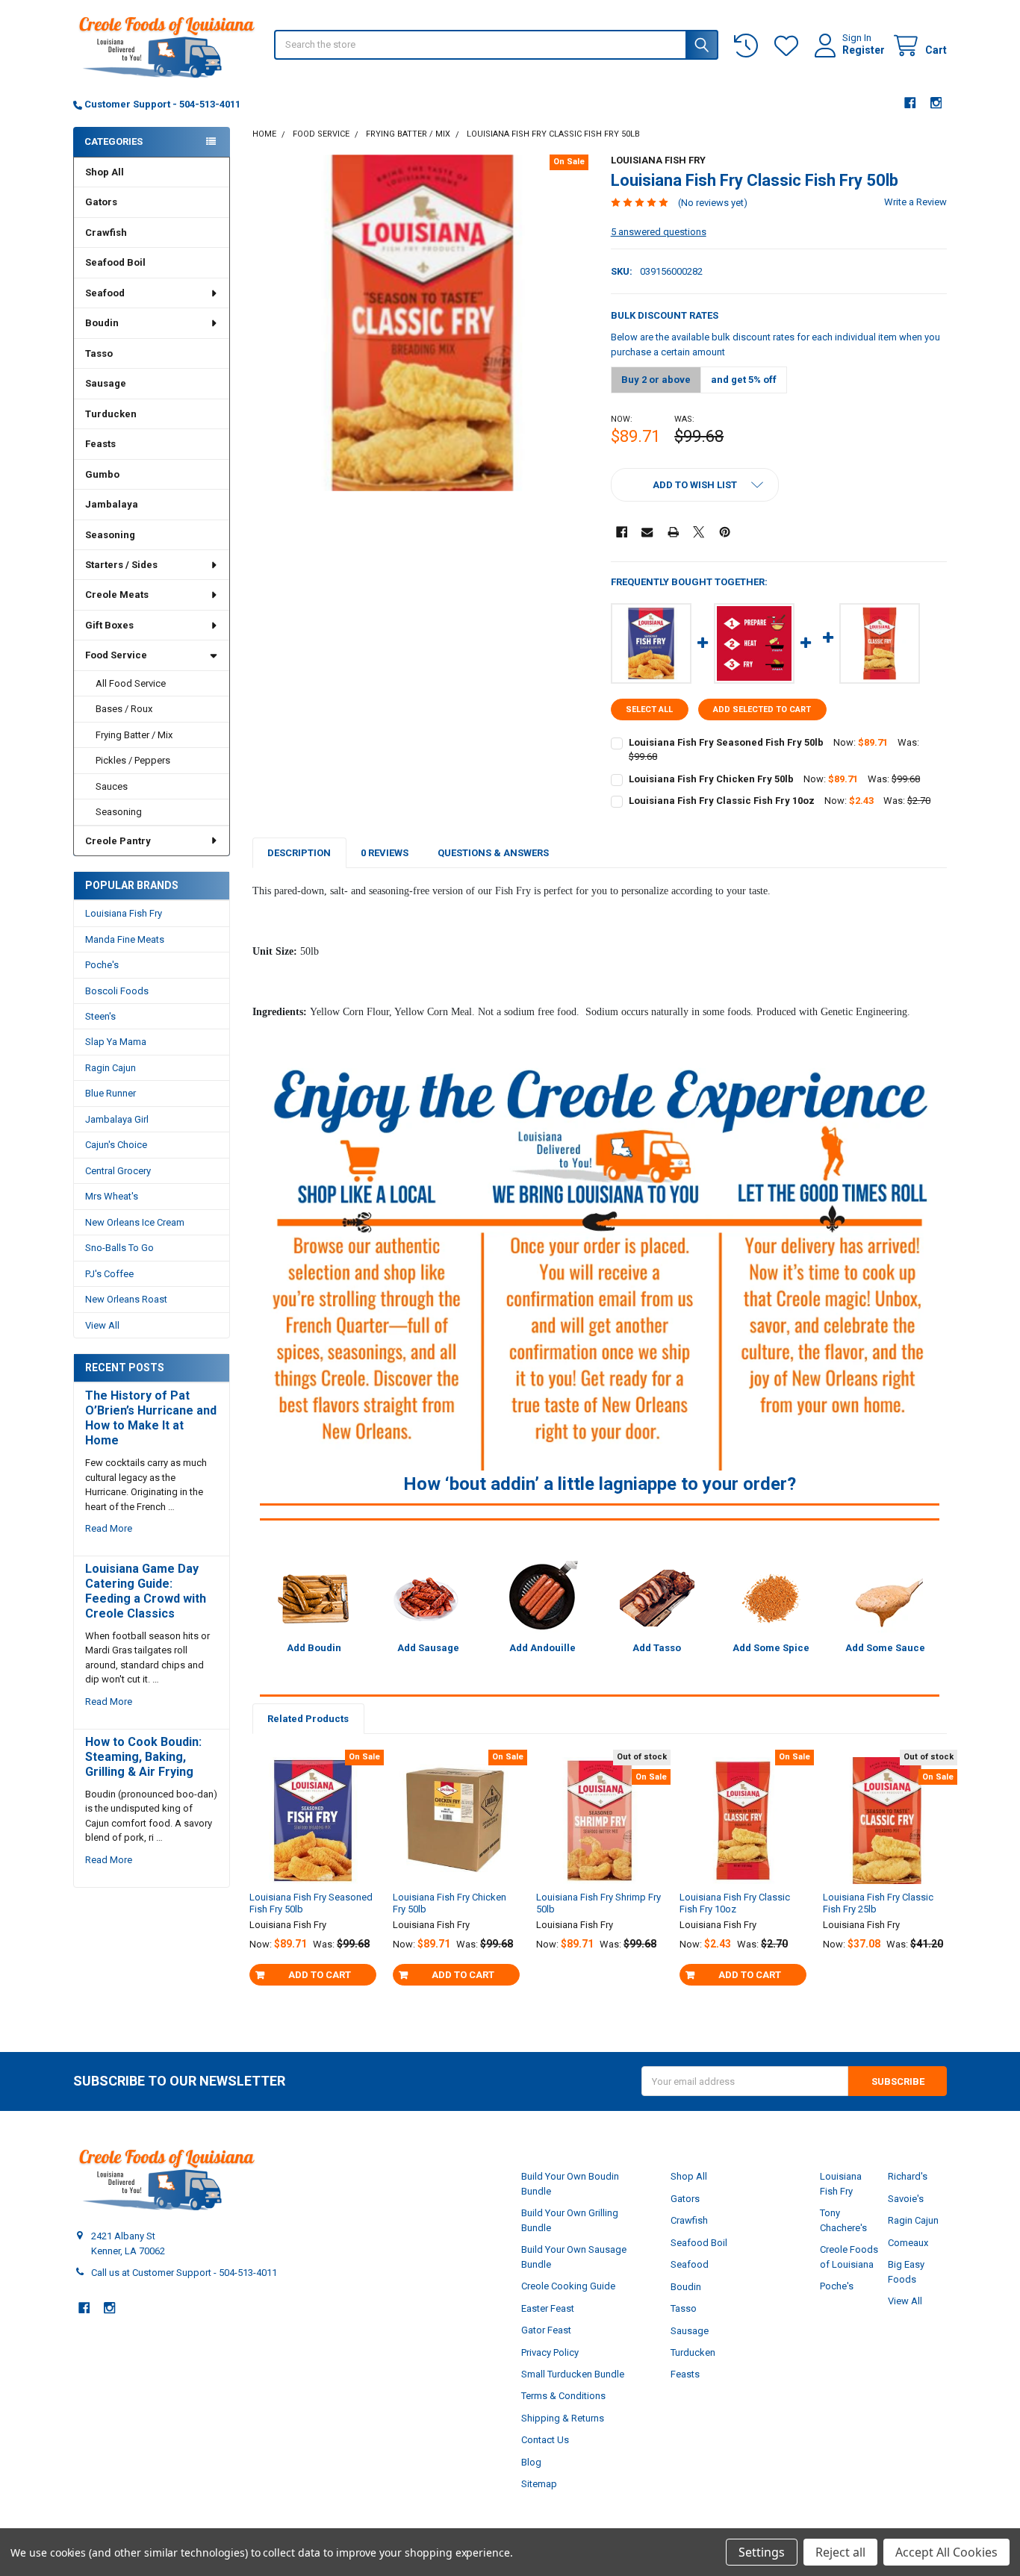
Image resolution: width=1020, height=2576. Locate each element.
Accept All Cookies (946, 2552)
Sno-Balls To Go (119, 1248)
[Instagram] (936, 103)
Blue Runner (111, 1093)
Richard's (908, 2176)
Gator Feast (546, 2330)
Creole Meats (117, 595)
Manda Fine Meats (125, 939)
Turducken (111, 414)
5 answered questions (659, 232)
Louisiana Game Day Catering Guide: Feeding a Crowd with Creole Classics (146, 1591)
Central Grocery (118, 1171)
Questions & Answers (493, 853)
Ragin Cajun (111, 1068)
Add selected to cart (762, 710)
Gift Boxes (109, 625)
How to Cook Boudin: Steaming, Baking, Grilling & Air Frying (143, 1757)
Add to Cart (320, 1975)
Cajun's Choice (116, 1145)
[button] (695, 485)
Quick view (319, 1873)
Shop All (105, 172)
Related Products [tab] (308, 1719)
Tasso (99, 353)
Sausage (106, 383)
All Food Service (131, 683)
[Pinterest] (725, 532)
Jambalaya (112, 504)
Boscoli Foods (117, 991)
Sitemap (539, 2484)
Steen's (100, 1016)
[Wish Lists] (789, 46)
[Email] (647, 532)
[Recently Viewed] (749, 46)
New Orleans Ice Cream (135, 1222)
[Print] (673, 532)
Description (299, 853)
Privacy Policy (550, 2352)
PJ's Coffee (109, 1274)
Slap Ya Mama (116, 1042)
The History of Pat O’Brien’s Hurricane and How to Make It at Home (151, 1418)
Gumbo (102, 474)
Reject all (840, 2552)
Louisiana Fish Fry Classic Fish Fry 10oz (722, 801)
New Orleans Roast (126, 1299)
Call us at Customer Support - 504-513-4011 (184, 2273)
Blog (531, 2462)
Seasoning (110, 535)
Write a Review (915, 202)
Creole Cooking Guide (568, 2286)
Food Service (116, 655)
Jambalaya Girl (117, 1119)
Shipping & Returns (563, 2418)
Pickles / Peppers (133, 760)
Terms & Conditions (563, 2396)
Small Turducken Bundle (573, 2374)
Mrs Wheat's (112, 1196)
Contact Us (545, 2440)
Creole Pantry (118, 841)
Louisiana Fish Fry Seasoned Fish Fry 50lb (726, 742)
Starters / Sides (121, 565)
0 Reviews (385, 853)
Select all (649, 710)
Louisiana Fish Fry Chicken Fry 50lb (711, 779)
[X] (699, 532)
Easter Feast (548, 2308)
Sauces (112, 786)
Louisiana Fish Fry (124, 913)
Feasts (100, 444)
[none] (421, 323)
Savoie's (906, 2199)
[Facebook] (910, 103)
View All (102, 1325)
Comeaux (908, 2243)
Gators (101, 202)
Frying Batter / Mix (134, 735)
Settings (762, 2552)
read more (109, 1528)
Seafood (105, 293)
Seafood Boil (115, 262)
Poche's (102, 965)
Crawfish (106, 233)
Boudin (102, 323)
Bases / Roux (124, 709)
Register (864, 50)
